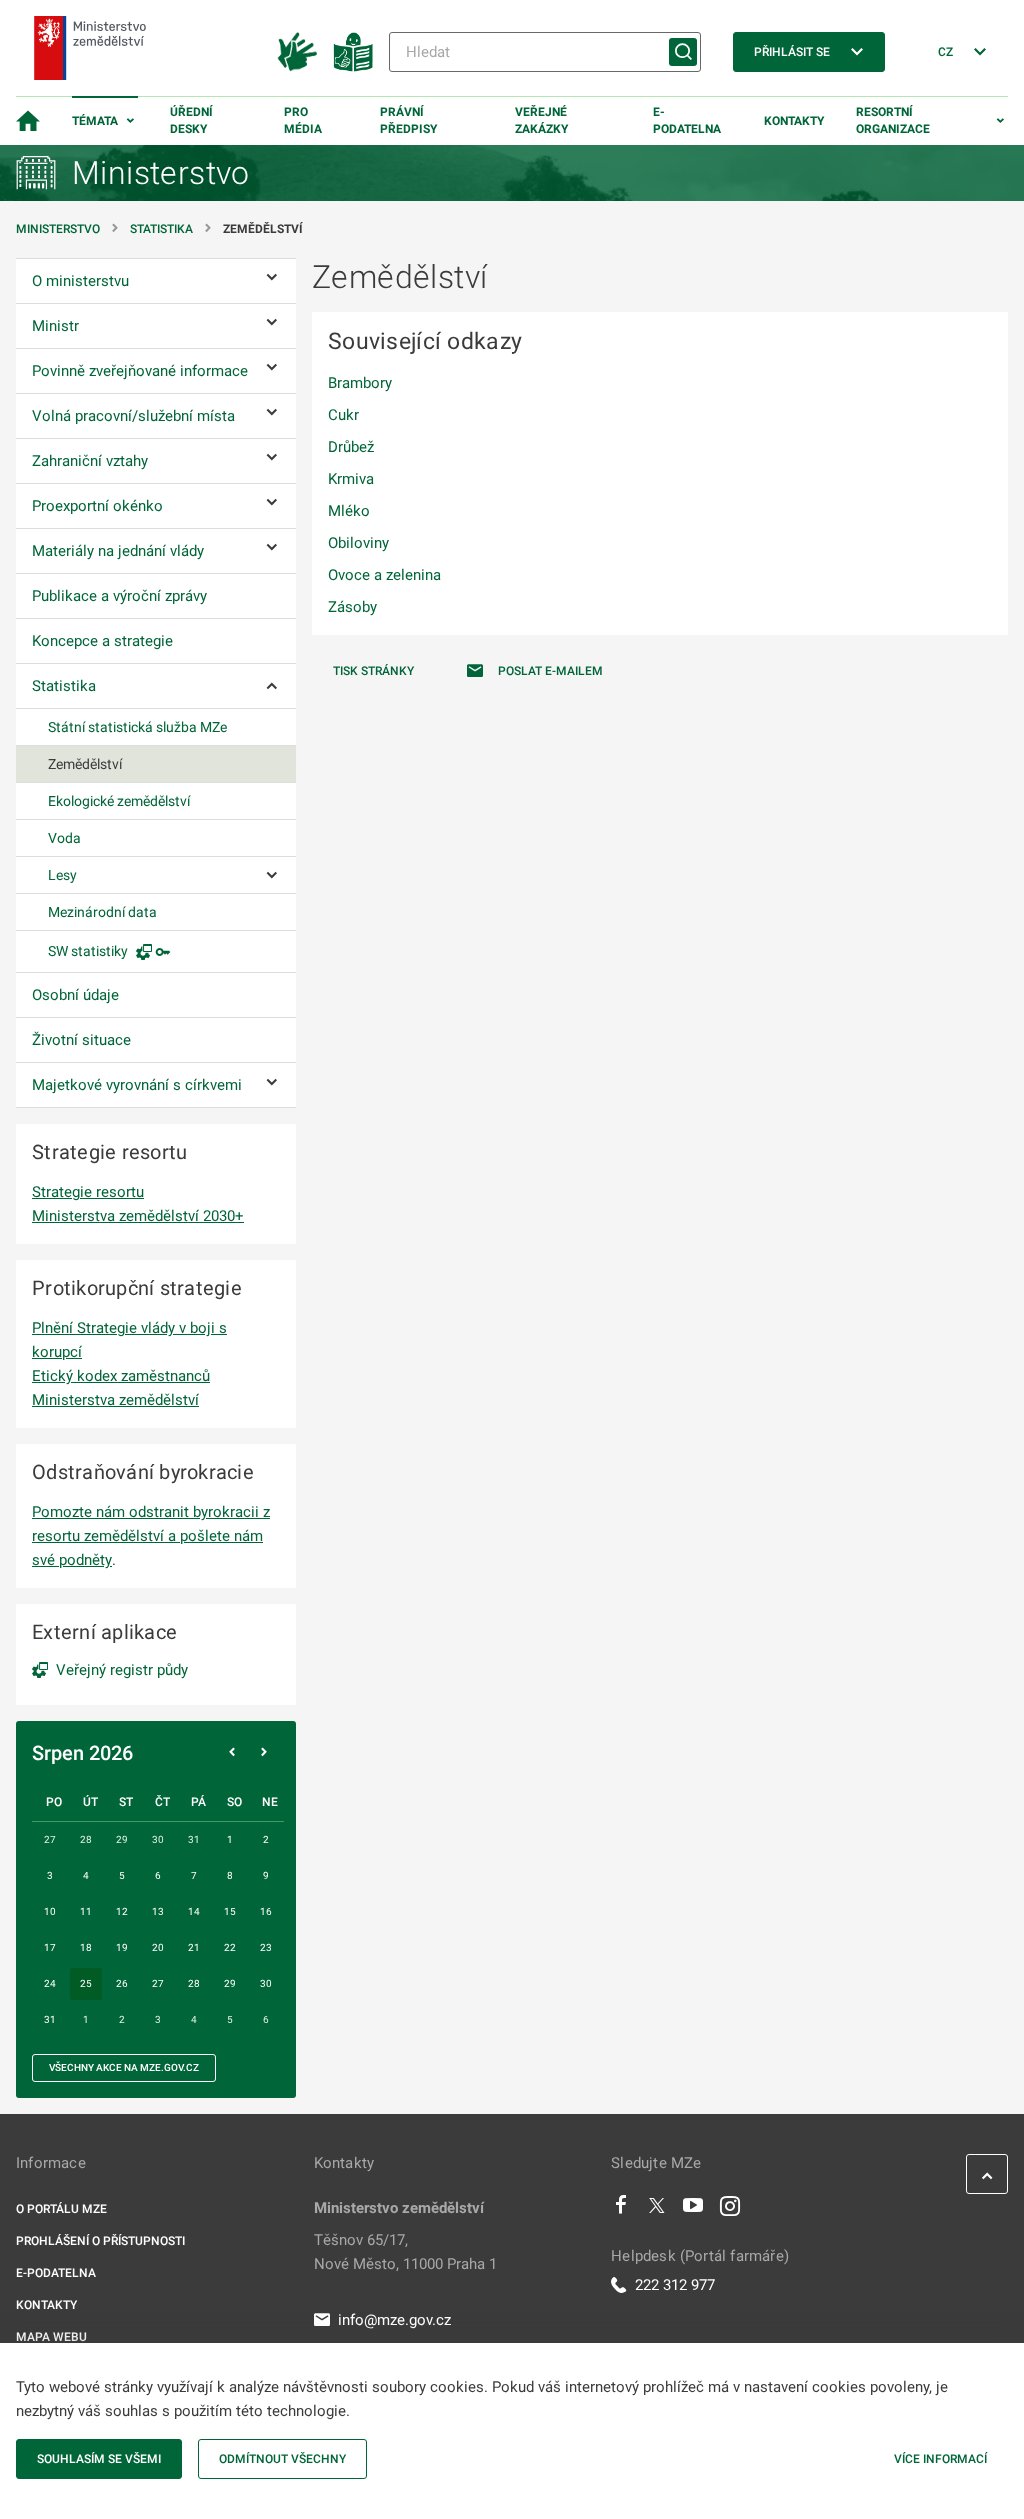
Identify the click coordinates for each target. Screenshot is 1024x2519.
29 (230, 1983)
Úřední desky (191, 120)
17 (50, 1947)
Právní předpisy (408, 120)
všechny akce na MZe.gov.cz (124, 2067)
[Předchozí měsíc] (232, 1753)
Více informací (940, 2459)
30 (266, 1983)
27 (158, 1983)
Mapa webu (51, 2337)
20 (158, 1947)
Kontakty (794, 121)
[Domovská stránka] (28, 121)
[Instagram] (730, 2210)
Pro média (303, 120)
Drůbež (351, 447)
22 (230, 1947)
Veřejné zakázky (541, 120)
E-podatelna (687, 120)
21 (194, 1947)
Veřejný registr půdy (122, 1670)
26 (122, 1983)
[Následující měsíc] (264, 1753)
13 (158, 1911)
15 (230, 1911)
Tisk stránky (373, 671)
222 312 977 (675, 2285)
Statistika (161, 229)
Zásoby (352, 607)
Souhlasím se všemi (99, 2459)
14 (194, 1911)
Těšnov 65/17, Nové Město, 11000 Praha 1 (405, 2252)
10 (50, 1911)
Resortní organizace (893, 120)
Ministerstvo (59, 229)
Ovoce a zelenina (384, 575)
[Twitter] (657, 2210)
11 (86, 1911)
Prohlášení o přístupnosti (100, 2241)
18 (86, 1947)
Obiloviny (358, 543)
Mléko (349, 511)
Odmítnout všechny (282, 2459)
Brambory (360, 383)
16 (266, 1911)
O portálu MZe (61, 2209)
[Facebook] (621, 2210)
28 (194, 1983)
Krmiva (351, 479)
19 (122, 1947)
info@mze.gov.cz (394, 2320)
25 (86, 1983)
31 (50, 2019)
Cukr (343, 415)
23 (266, 1947)
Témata (95, 121)
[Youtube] (693, 2210)
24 (50, 1983)
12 (122, 1911)
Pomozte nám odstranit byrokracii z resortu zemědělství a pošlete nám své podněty (151, 1536)
